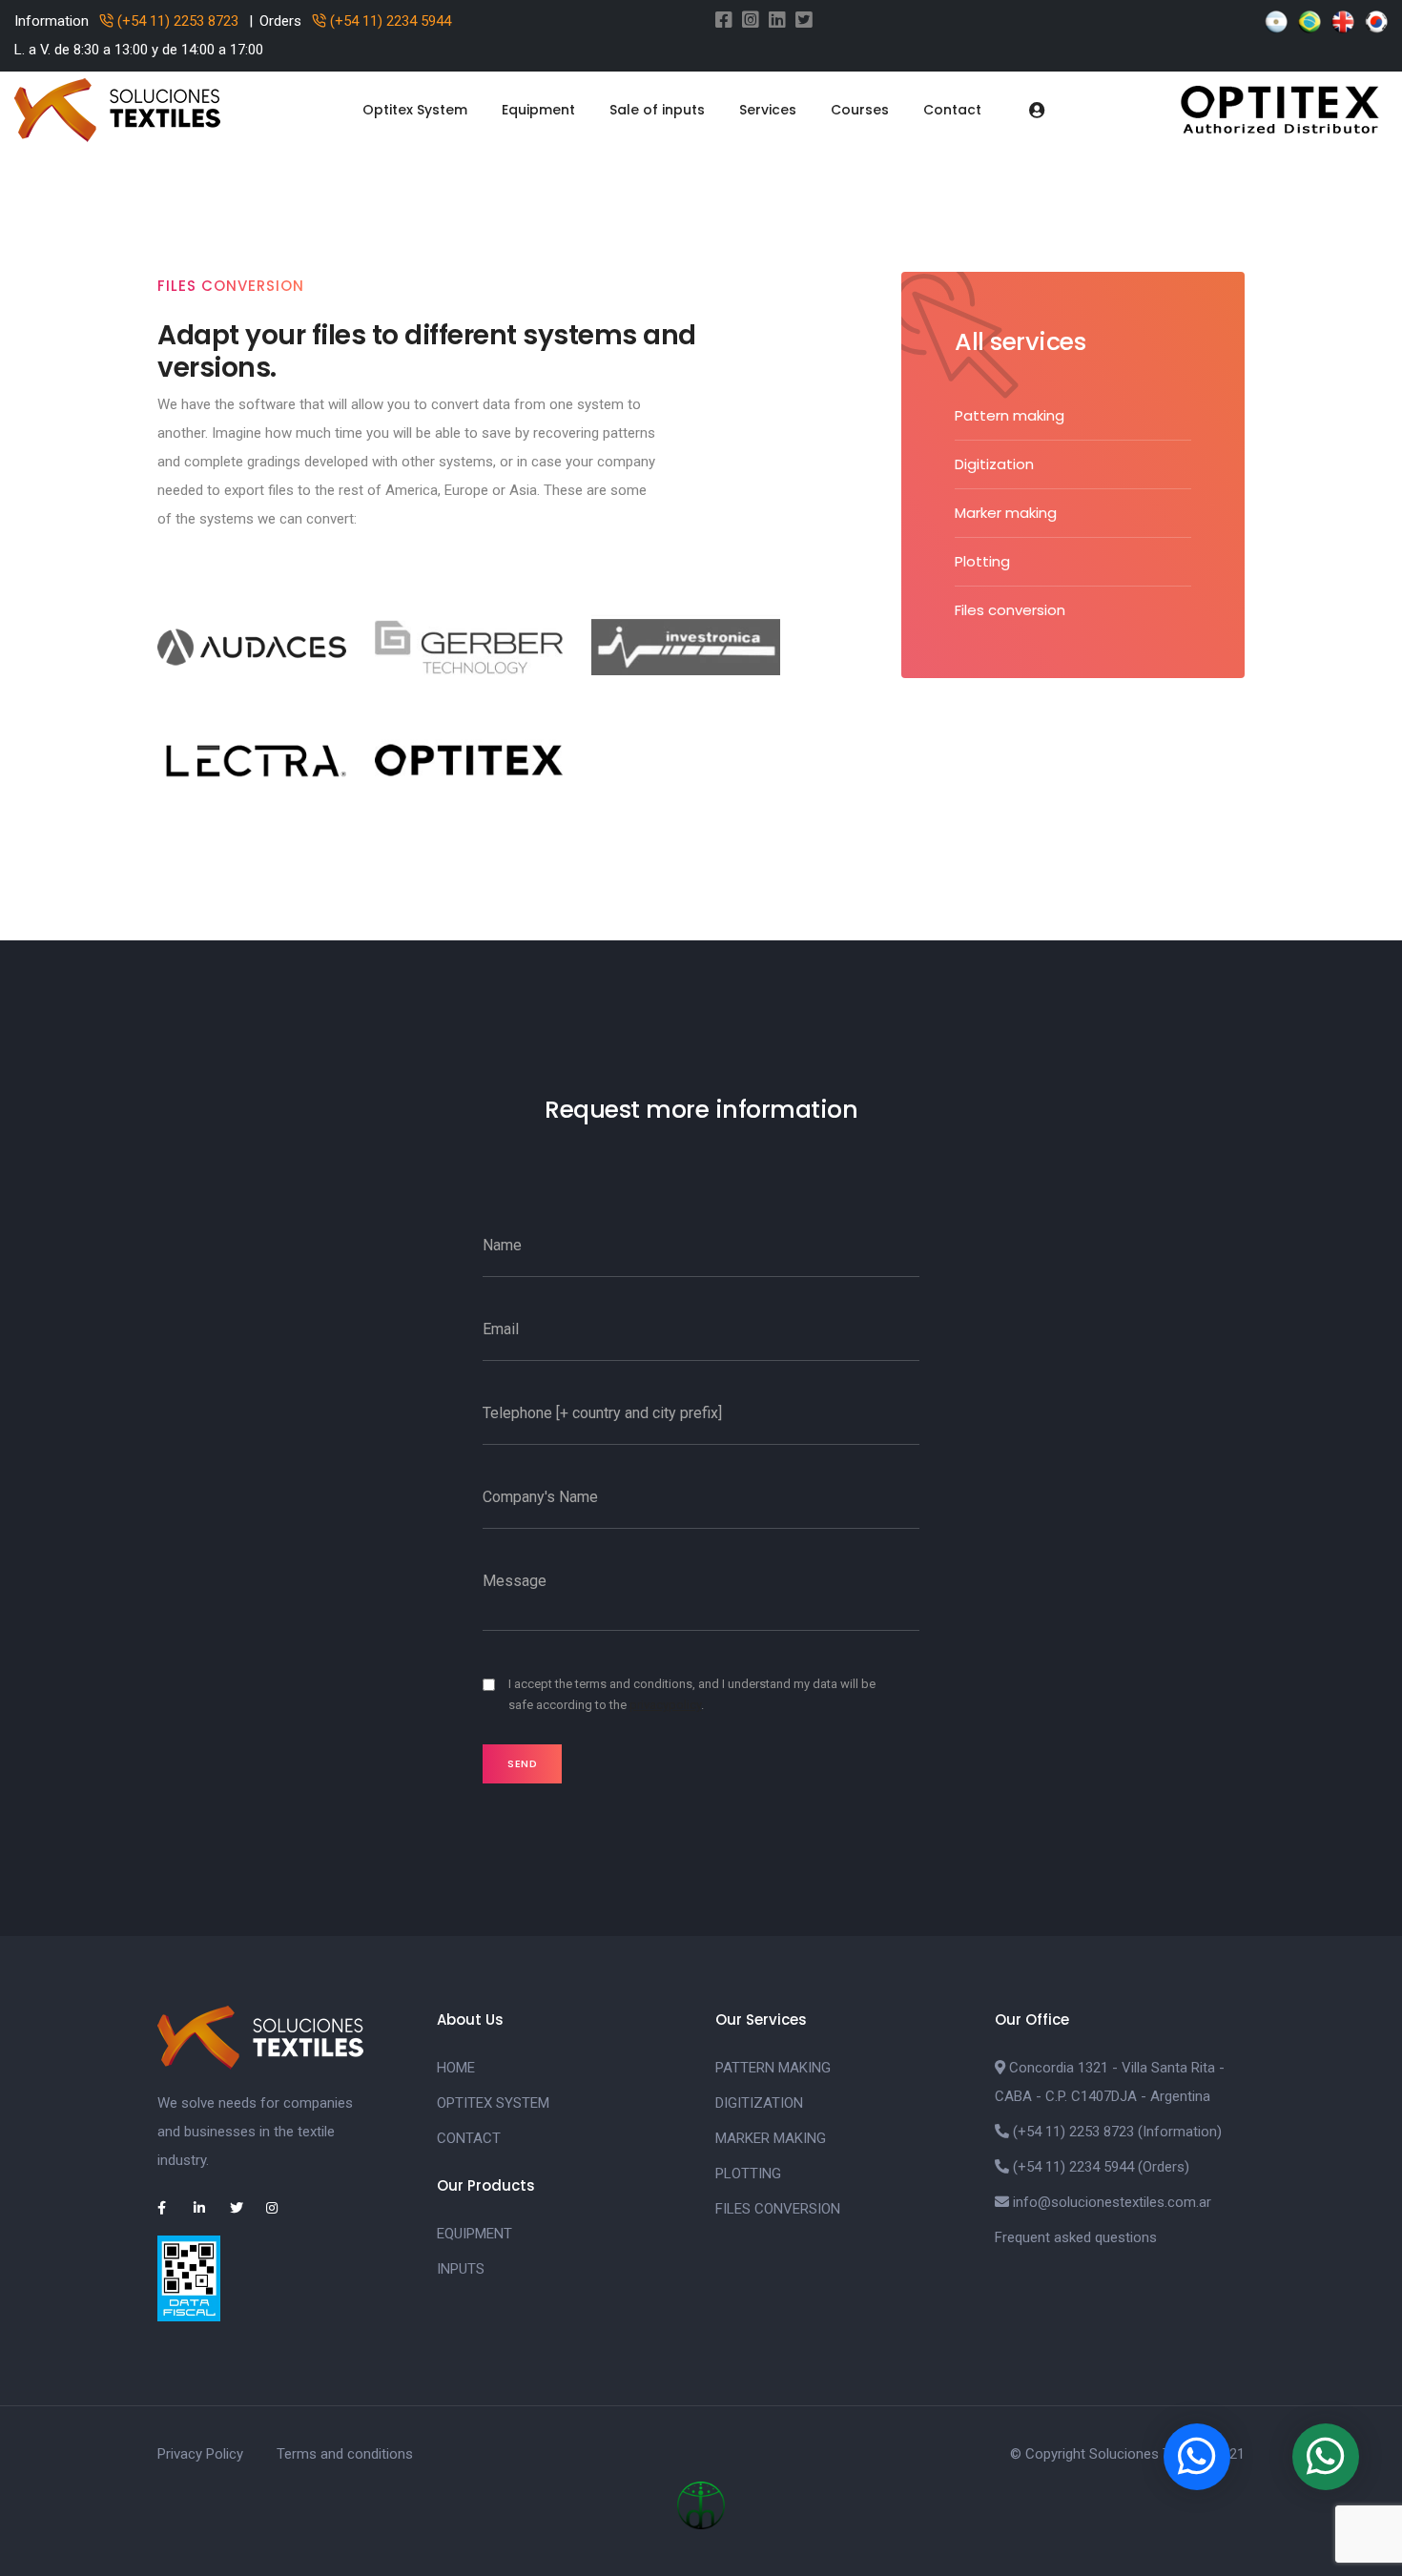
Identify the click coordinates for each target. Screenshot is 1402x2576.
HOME (456, 2068)
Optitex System (415, 110)
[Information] (1326, 2457)
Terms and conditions (345, 2454)
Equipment (538, 110)
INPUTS (461, 2269)
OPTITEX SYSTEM (493, 2103)
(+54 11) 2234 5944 (389, 21)
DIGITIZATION (759, 2103)
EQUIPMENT (474, 2234)
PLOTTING (748, 2174)
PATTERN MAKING (773, 2068)
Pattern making (1010, 415)
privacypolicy (665, 1705)
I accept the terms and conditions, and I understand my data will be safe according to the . (692, 1694)
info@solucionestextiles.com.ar (1112, 2202)
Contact (952, 110)
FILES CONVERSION (778, 2209)
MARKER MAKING (771, 2138)
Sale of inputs (657, 110)
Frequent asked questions (1076, 2237)
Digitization (994, 464)
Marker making (1006, 513)
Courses (860, 110)
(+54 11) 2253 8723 (176, 21)
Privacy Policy (200, 2454)
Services (768, 110)
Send (522, 1763)
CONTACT (469, 2138)
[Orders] (1197, 2457)
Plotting (982, 561)
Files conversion (1010, 610)
